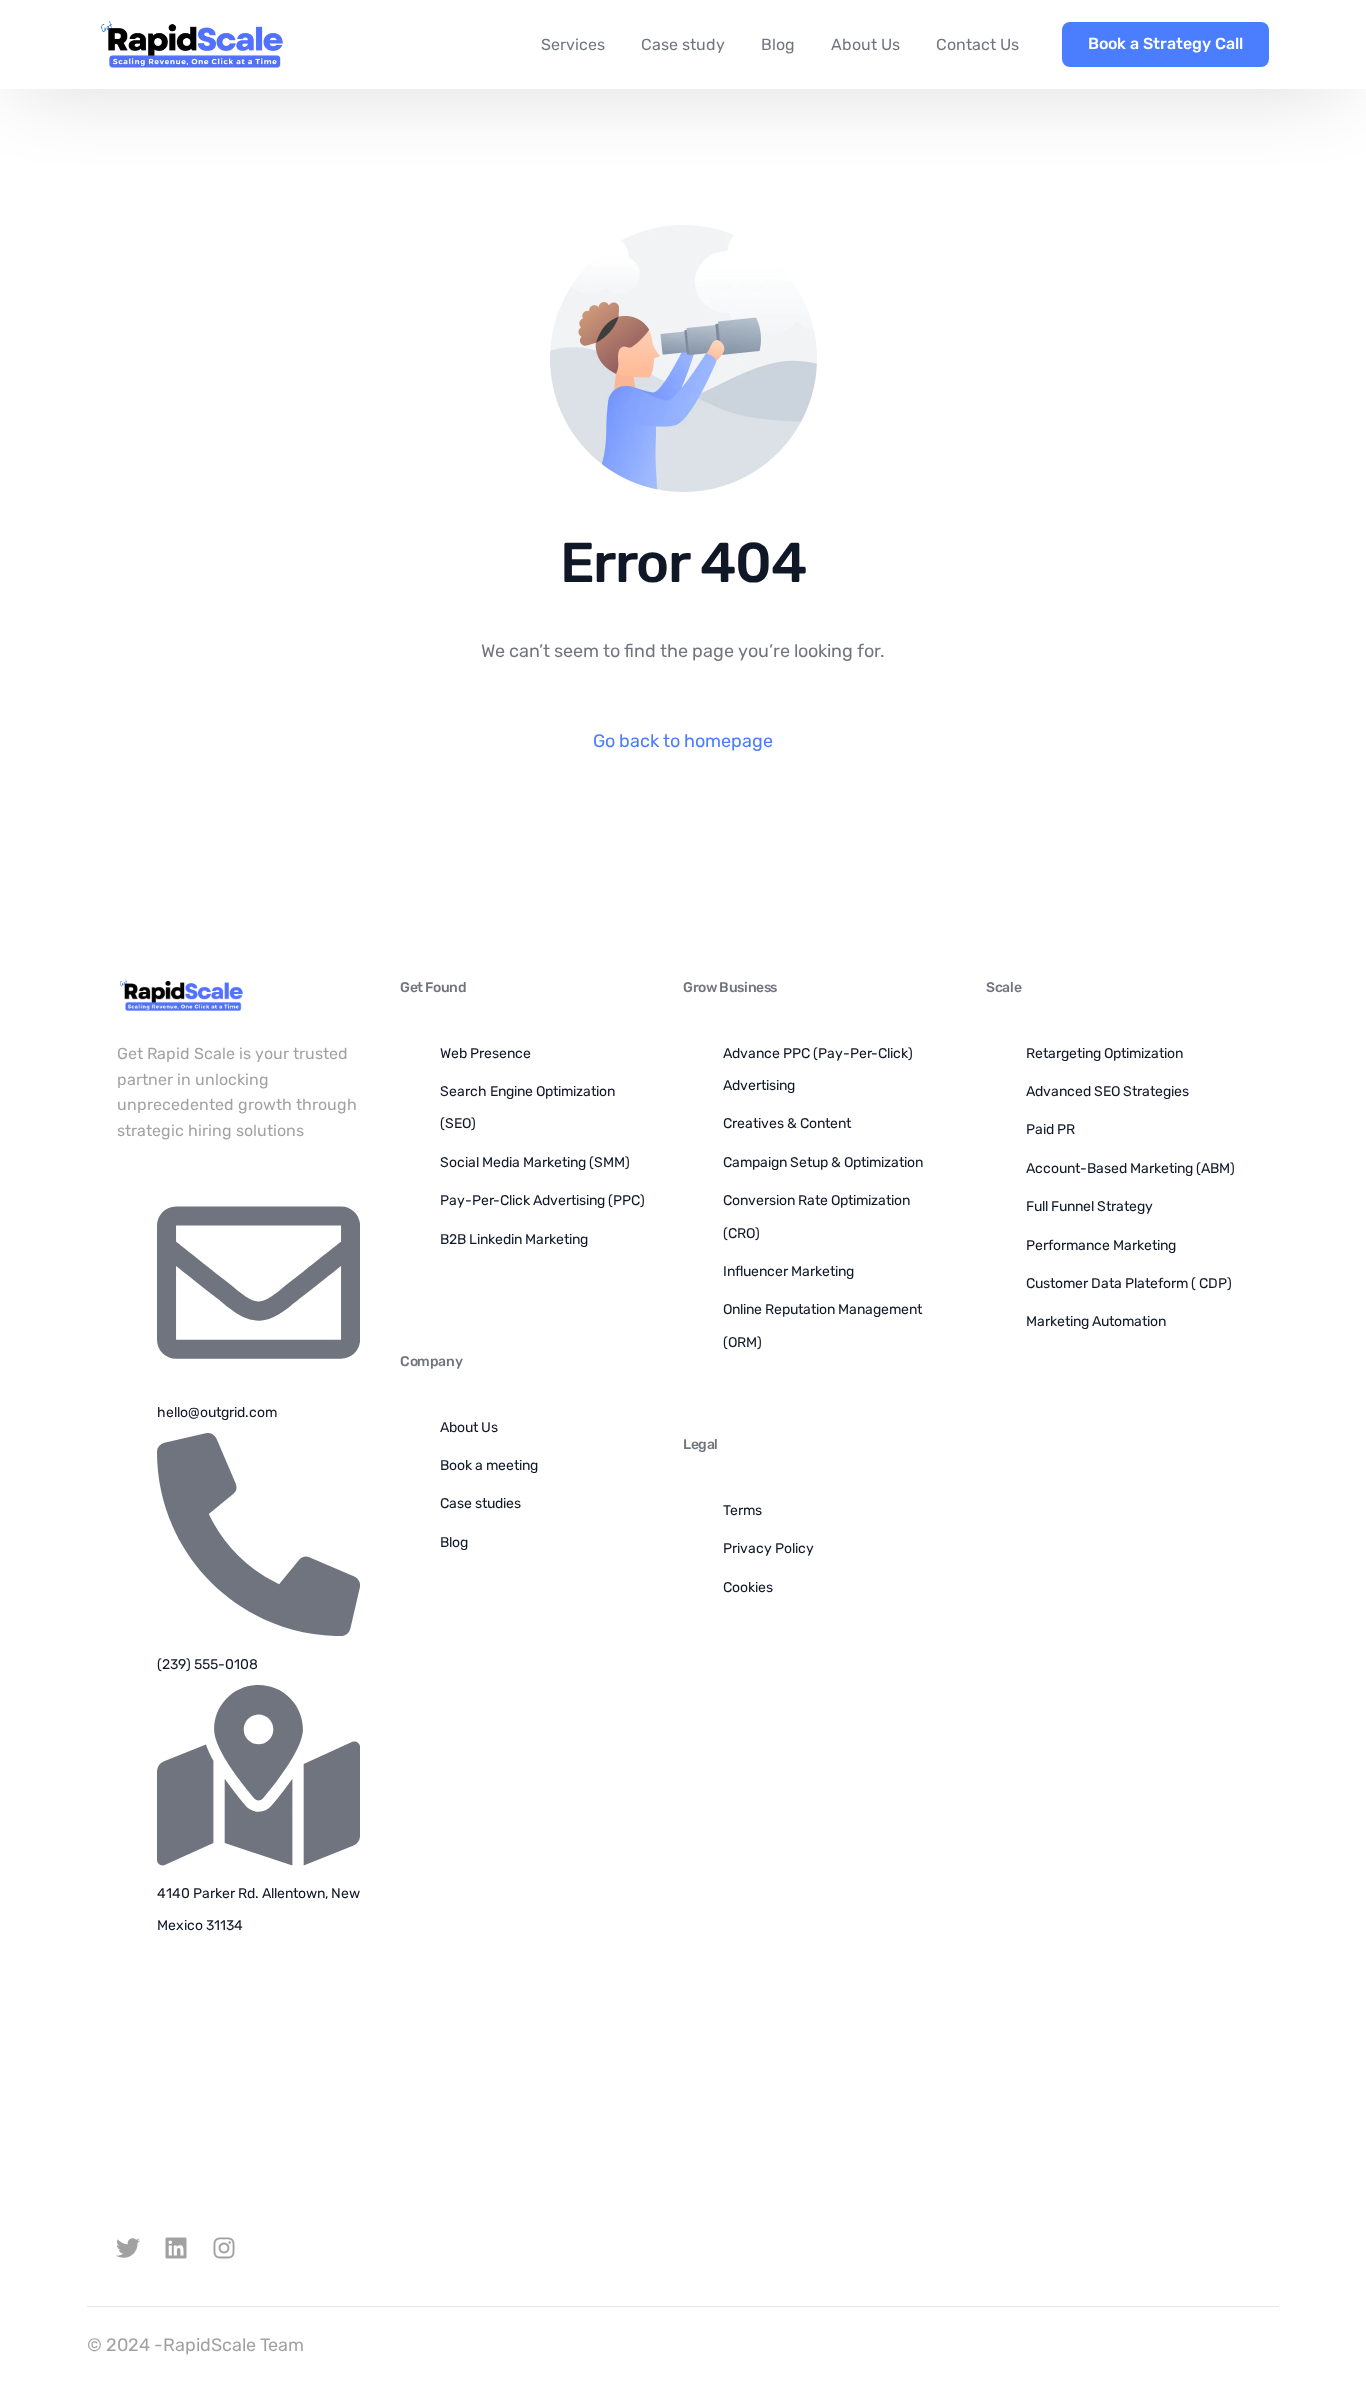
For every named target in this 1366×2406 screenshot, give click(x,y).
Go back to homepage (683, 741)
